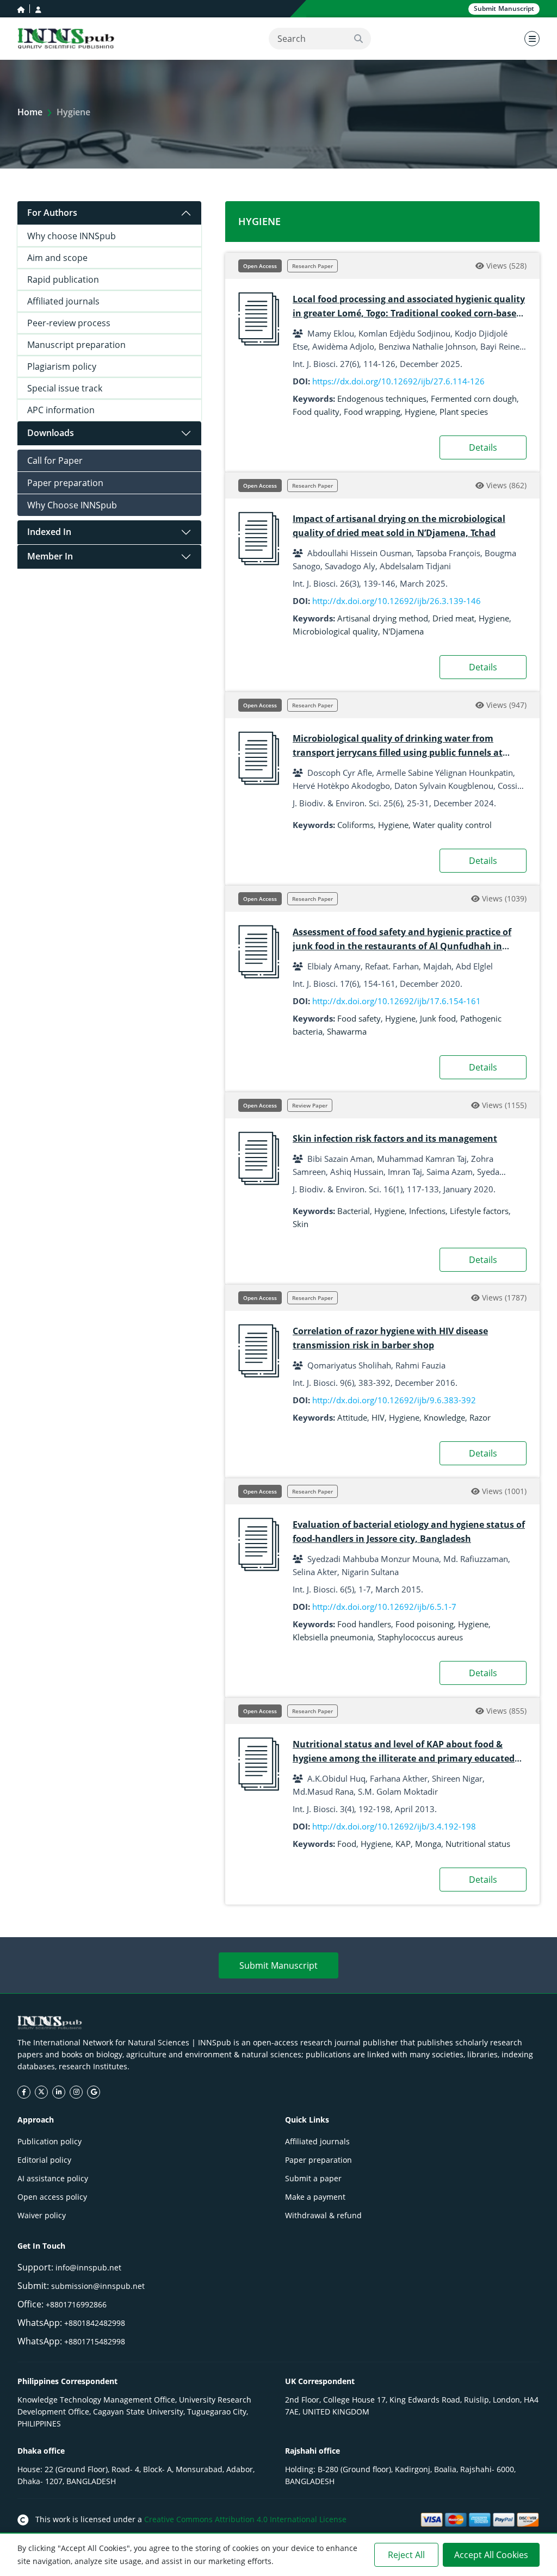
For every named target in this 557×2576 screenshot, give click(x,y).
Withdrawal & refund (323, 2215)
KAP (403, 1844)
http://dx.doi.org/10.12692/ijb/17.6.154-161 (397, 1001)
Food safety (359, 1018)
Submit (504, 8)
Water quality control (452, 825)
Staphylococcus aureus (420, 1637)
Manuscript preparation (76, 345)
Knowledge (444, 1417)
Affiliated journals (63, 301)
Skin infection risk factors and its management (395, 1138)
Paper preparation (65, 483)
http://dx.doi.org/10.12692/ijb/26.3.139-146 (397, 601)
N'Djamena (403, 631)
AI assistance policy (53, 2178)
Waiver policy (42, 2215)
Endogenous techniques (382, 399)
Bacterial (354, 1211)
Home (30, 112)
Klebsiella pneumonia (333, 1637)
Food (347, 1844)
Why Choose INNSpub (72, 505)
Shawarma (347, 1031)
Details (483, 447)
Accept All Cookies (491, 2555)
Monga (428, 1844)
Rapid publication (63, 279)
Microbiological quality (335, 631)
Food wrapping (372, 412)
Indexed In (49, 532)
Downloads (51, 433)
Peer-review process (69, 323)
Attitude (352, 1417)
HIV (378, 1417)
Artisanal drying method (383, 618)
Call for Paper (55, 461)
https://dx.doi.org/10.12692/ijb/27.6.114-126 (398, 381)
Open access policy (52, 2197)
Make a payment (315, 2197)
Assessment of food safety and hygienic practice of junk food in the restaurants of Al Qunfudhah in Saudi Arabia (402, 946)
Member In (50, 556)
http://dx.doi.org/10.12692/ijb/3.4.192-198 (394, 1826)
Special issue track (65, 388)
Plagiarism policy (62, 366)
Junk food (438, 1018)
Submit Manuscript (278, 1965)
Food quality (316, 412)
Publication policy (49, 2141)
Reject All (406, 2555)
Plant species (464, 412)
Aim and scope (57, 258)
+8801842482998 (95, 2323)
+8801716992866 (76, 2304)
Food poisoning (425, 1624)
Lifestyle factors (479, 1211)
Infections (427, 1211)
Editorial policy (44, 2160)
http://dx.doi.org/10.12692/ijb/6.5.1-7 (384, 1607)
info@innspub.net (88, 2267)
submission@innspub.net (98, 2286)
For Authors (52, 213)
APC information (61, 410)
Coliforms (355, 825)
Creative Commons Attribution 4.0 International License (245, 2519)
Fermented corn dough (474, 399)
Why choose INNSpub (72, 236)
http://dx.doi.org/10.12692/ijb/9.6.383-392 (394, 1400)
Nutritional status (478, 1844)
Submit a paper (313, 2178)
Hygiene (420, 412)
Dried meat (453, 618)
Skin (301, 1224)
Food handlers (364, 1624)
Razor (480, 1417)
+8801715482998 (95, 2341)
